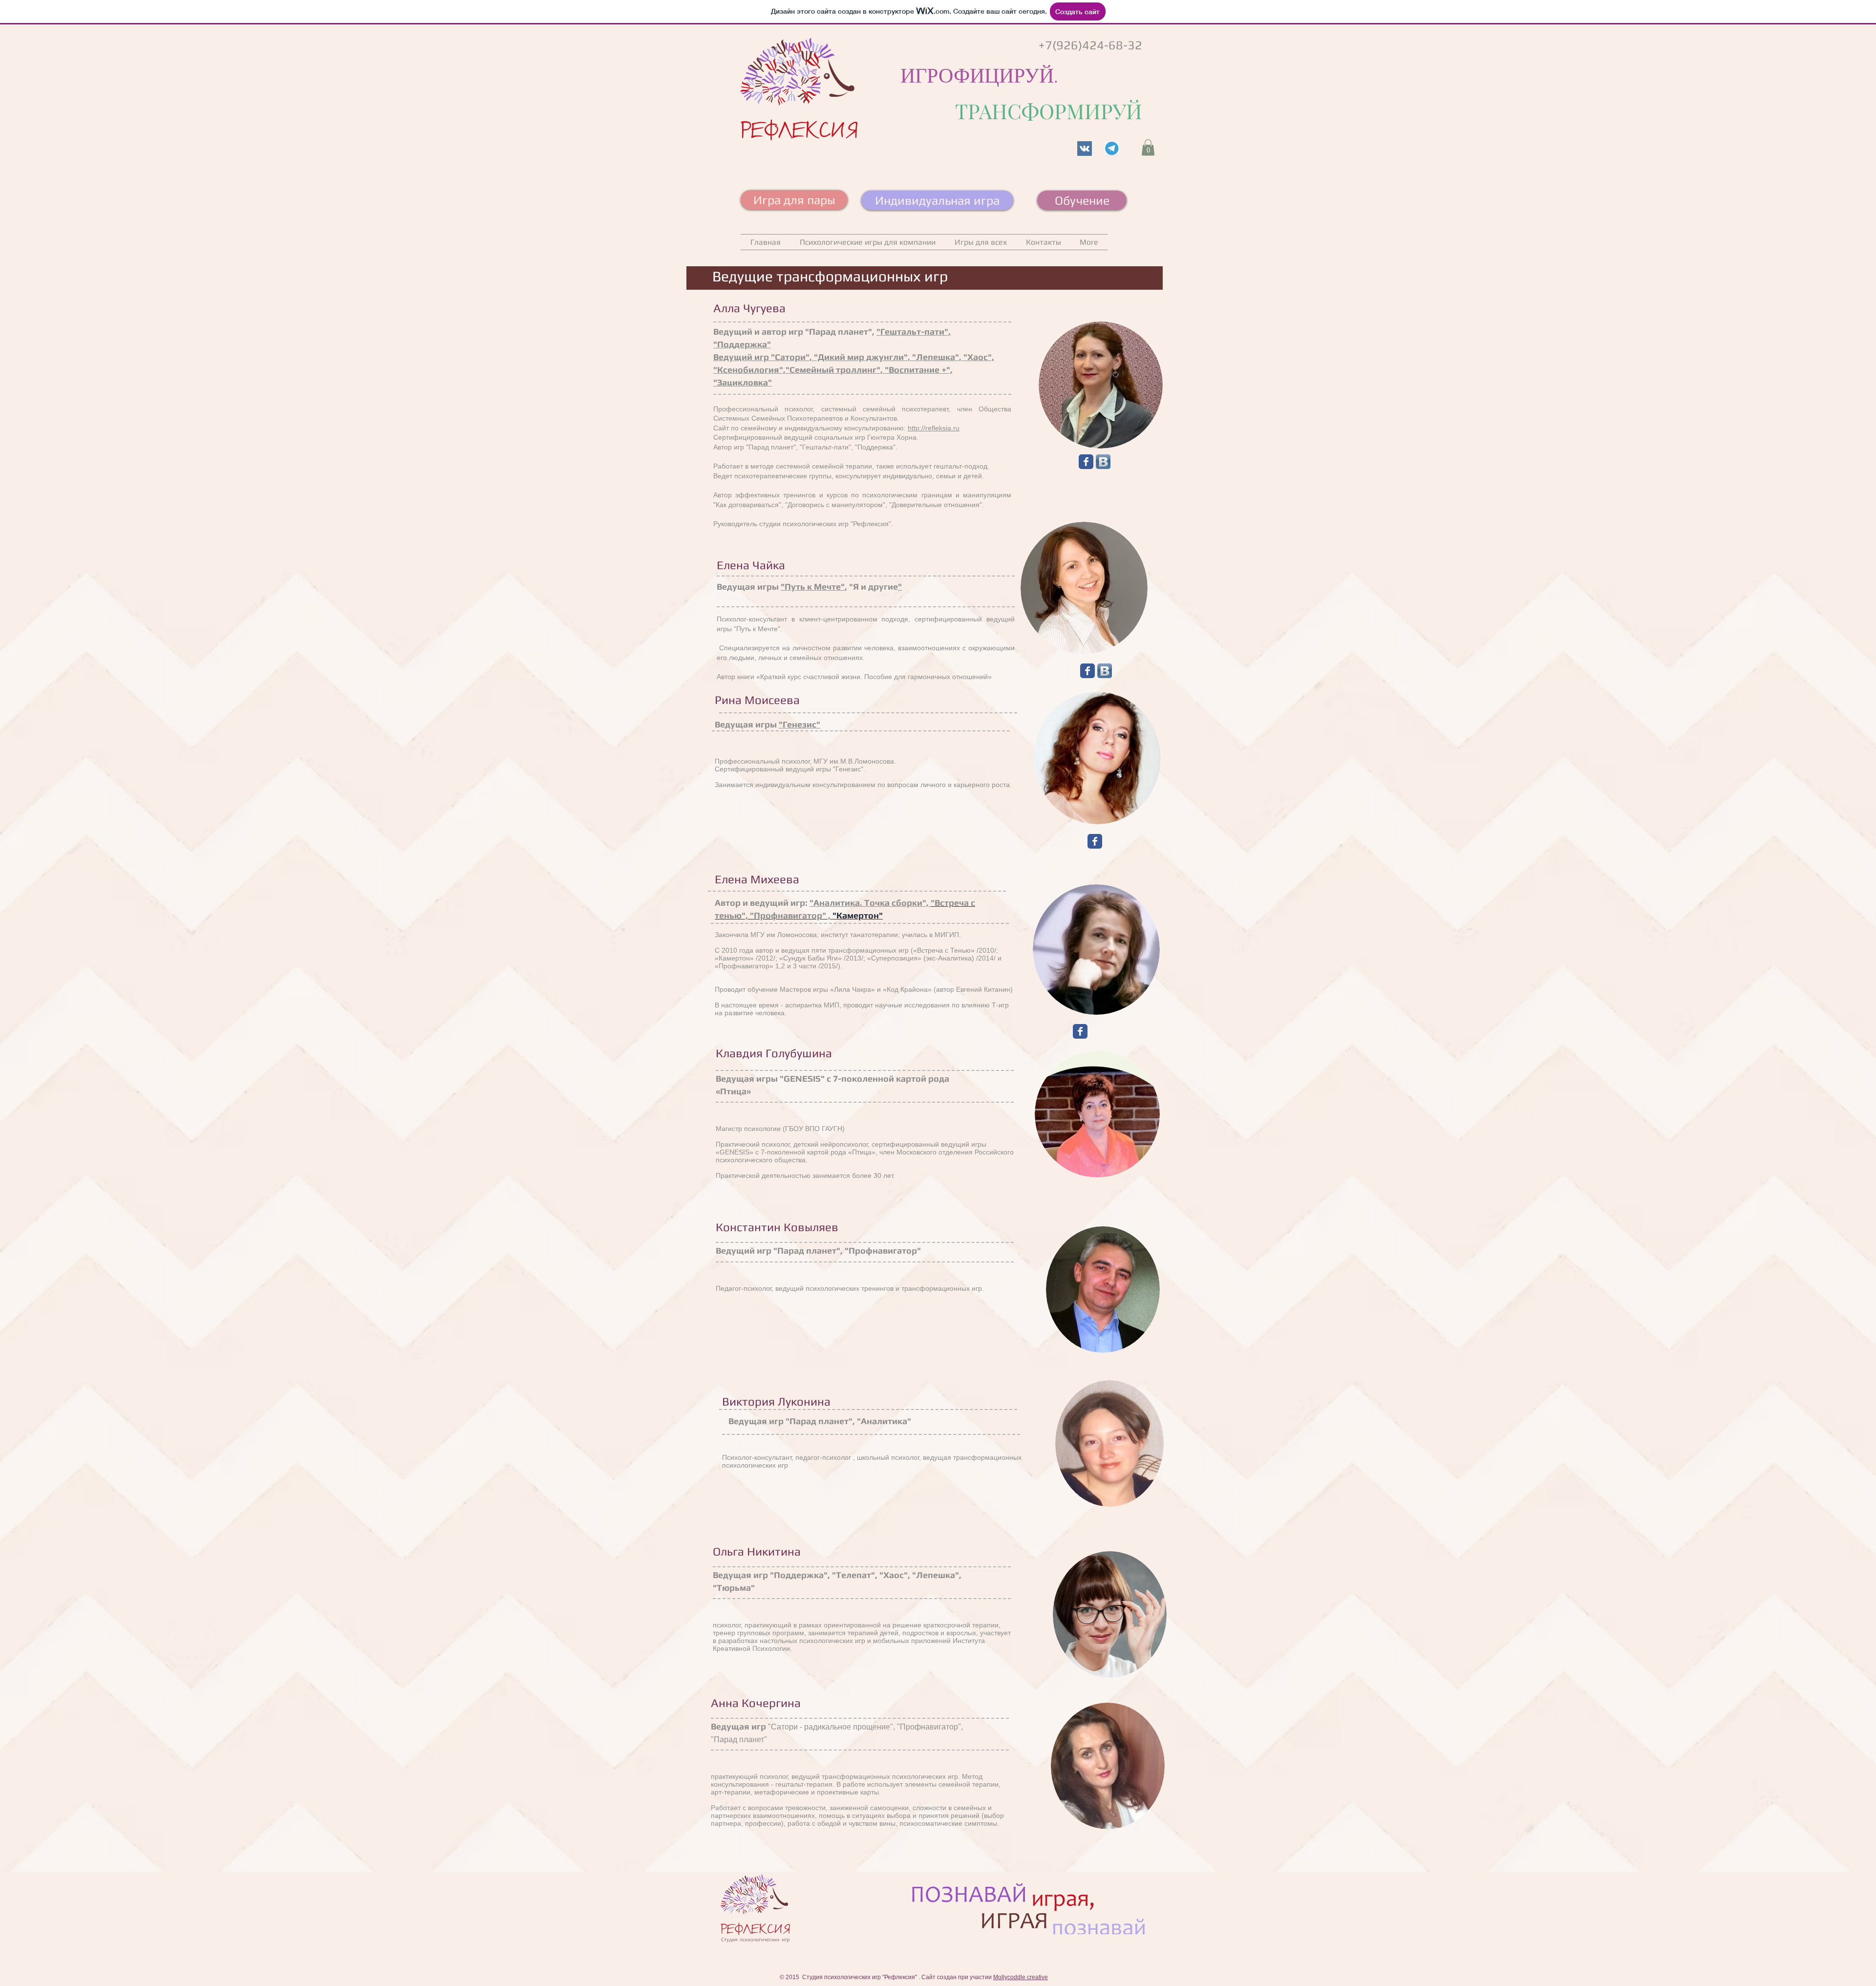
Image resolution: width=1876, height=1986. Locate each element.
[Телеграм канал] (1112, 149)
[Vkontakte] (1085, 149)
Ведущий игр (742, 357)
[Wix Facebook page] (1087, 671)
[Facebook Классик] (1086, 462)
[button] (1148, 147)
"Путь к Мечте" (813, 587)
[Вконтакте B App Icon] (1103, 462)
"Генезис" (799, 724)
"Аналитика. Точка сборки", (870, 903)
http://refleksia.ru (934, 428)
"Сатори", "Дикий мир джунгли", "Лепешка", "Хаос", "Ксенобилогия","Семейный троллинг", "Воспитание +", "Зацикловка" (854, 370)
